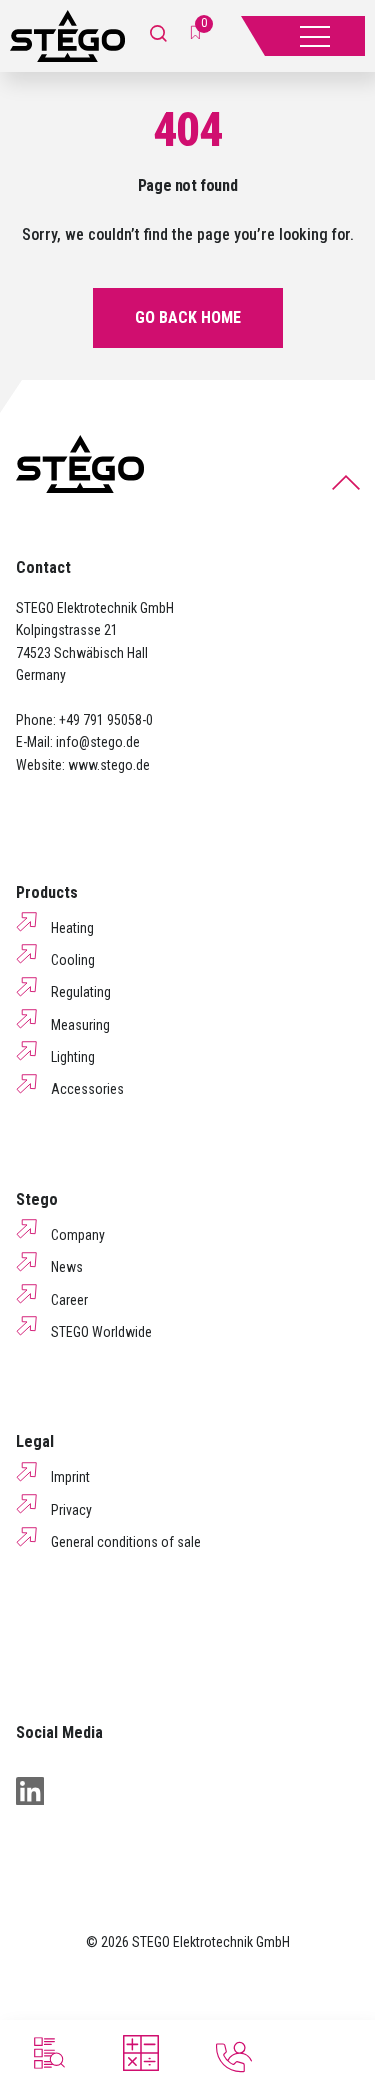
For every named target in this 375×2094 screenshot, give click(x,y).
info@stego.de (98, 742)
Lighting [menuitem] (73, 1057)
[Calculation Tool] (141, 2053)
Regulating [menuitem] (81, 992)
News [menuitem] (67, 1267)
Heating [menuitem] (72, 928)
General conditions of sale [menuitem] (126, 1542)
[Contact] (234, 2057)
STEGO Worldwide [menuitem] (101, 1332)
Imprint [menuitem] (70, 1477)
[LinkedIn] (30, 1791)
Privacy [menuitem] (71, 1510)
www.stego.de (109, 765)
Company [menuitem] (78, 1235)
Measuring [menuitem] (80, 1025)
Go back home (188, 317)
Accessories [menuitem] (87, 1089)
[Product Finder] (47, 2053)
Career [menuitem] (69, 1300)
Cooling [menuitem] (73, 960)
